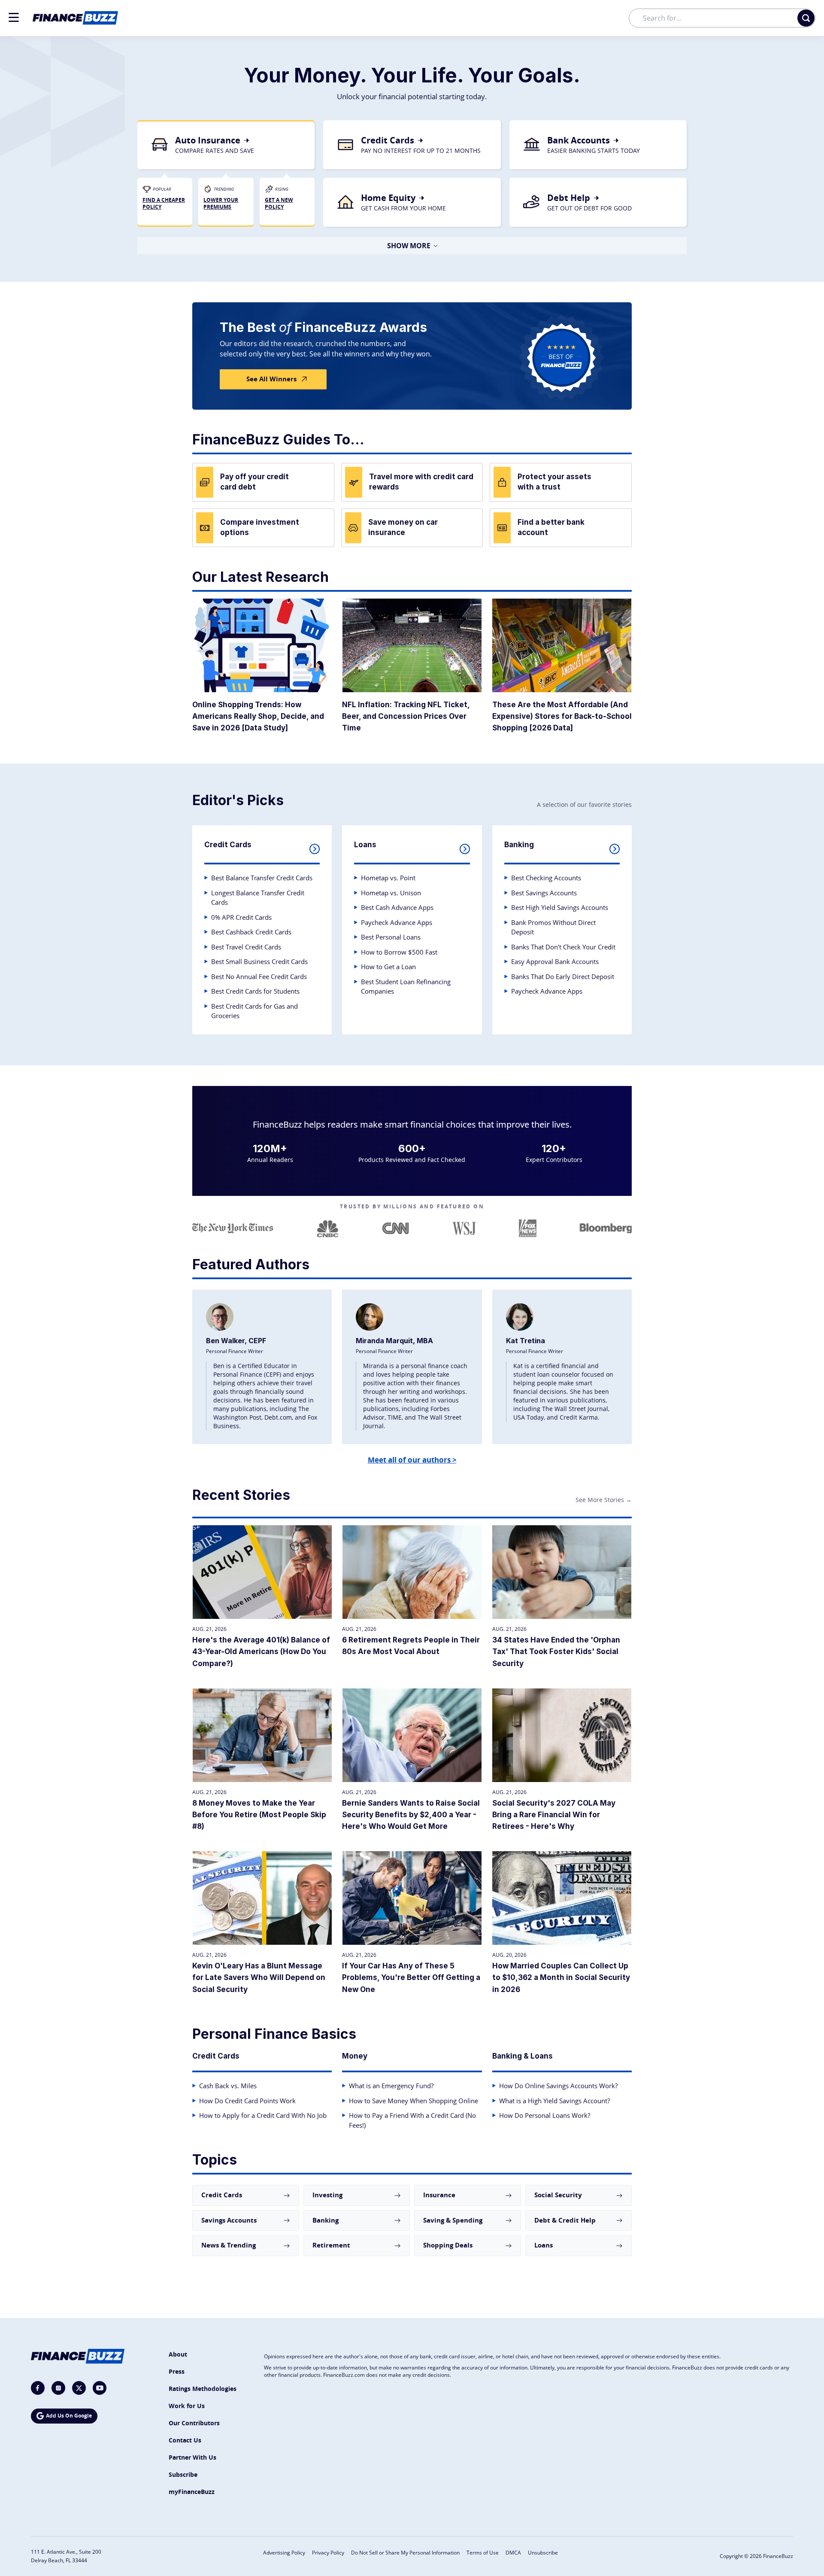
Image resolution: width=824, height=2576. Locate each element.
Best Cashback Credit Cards (251, 932)
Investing (327, 2195)
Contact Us (185, 2440)
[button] (14, 17)
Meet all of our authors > (412, 1460)
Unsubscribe (543, 2553)
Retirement (331, 2245)
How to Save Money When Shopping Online (414, 2101)
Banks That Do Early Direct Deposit (563, 976)
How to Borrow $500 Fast (399, 952)
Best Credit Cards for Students (255, 991)
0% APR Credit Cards (241, 917)
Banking (326, 2220)
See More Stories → (604, 1500)
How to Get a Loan (388, 967)
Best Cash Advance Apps (397, 907)
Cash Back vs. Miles (228, 2086)
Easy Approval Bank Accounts (555, 961)
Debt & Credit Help (565, 2220)
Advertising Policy (284, 2553)
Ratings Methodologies (203, 2389)
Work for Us (187, 2406)
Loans (544, 2245)
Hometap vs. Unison (391, 893)
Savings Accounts (229, 2220)
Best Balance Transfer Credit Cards (262, 878)
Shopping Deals (448, 2245)
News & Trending (229, 2245)
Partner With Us (192, 2457)
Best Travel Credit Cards (246, 947)
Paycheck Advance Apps (397, 922)
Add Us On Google (69, 2416)
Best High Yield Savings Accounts (560, 907)
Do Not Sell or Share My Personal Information (405, 2553)
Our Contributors (194, 2423)
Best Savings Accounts (544, 893)
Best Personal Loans (391, 937)
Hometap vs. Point (388, 878)
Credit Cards (222, 2195)
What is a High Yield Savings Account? (554, 2101)
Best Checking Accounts (546, 878)
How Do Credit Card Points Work (247, 2101)
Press (177, 2371)
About (178, 2354)
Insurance (439, 2195)
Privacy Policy (328, 2553)
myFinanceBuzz (192, 2492)
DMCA (513, 2553)
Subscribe (183, 2474)
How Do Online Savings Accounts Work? (558, 2086)
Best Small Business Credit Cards (259, 961)
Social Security (558, 2195)
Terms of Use (483, 2553)
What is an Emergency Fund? (391, 2086)
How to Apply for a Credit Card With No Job (263, 2115)
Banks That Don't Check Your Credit (563, 947)
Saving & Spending (453, 2220)
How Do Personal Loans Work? (545, 2115)
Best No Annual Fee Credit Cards (259, 976)
